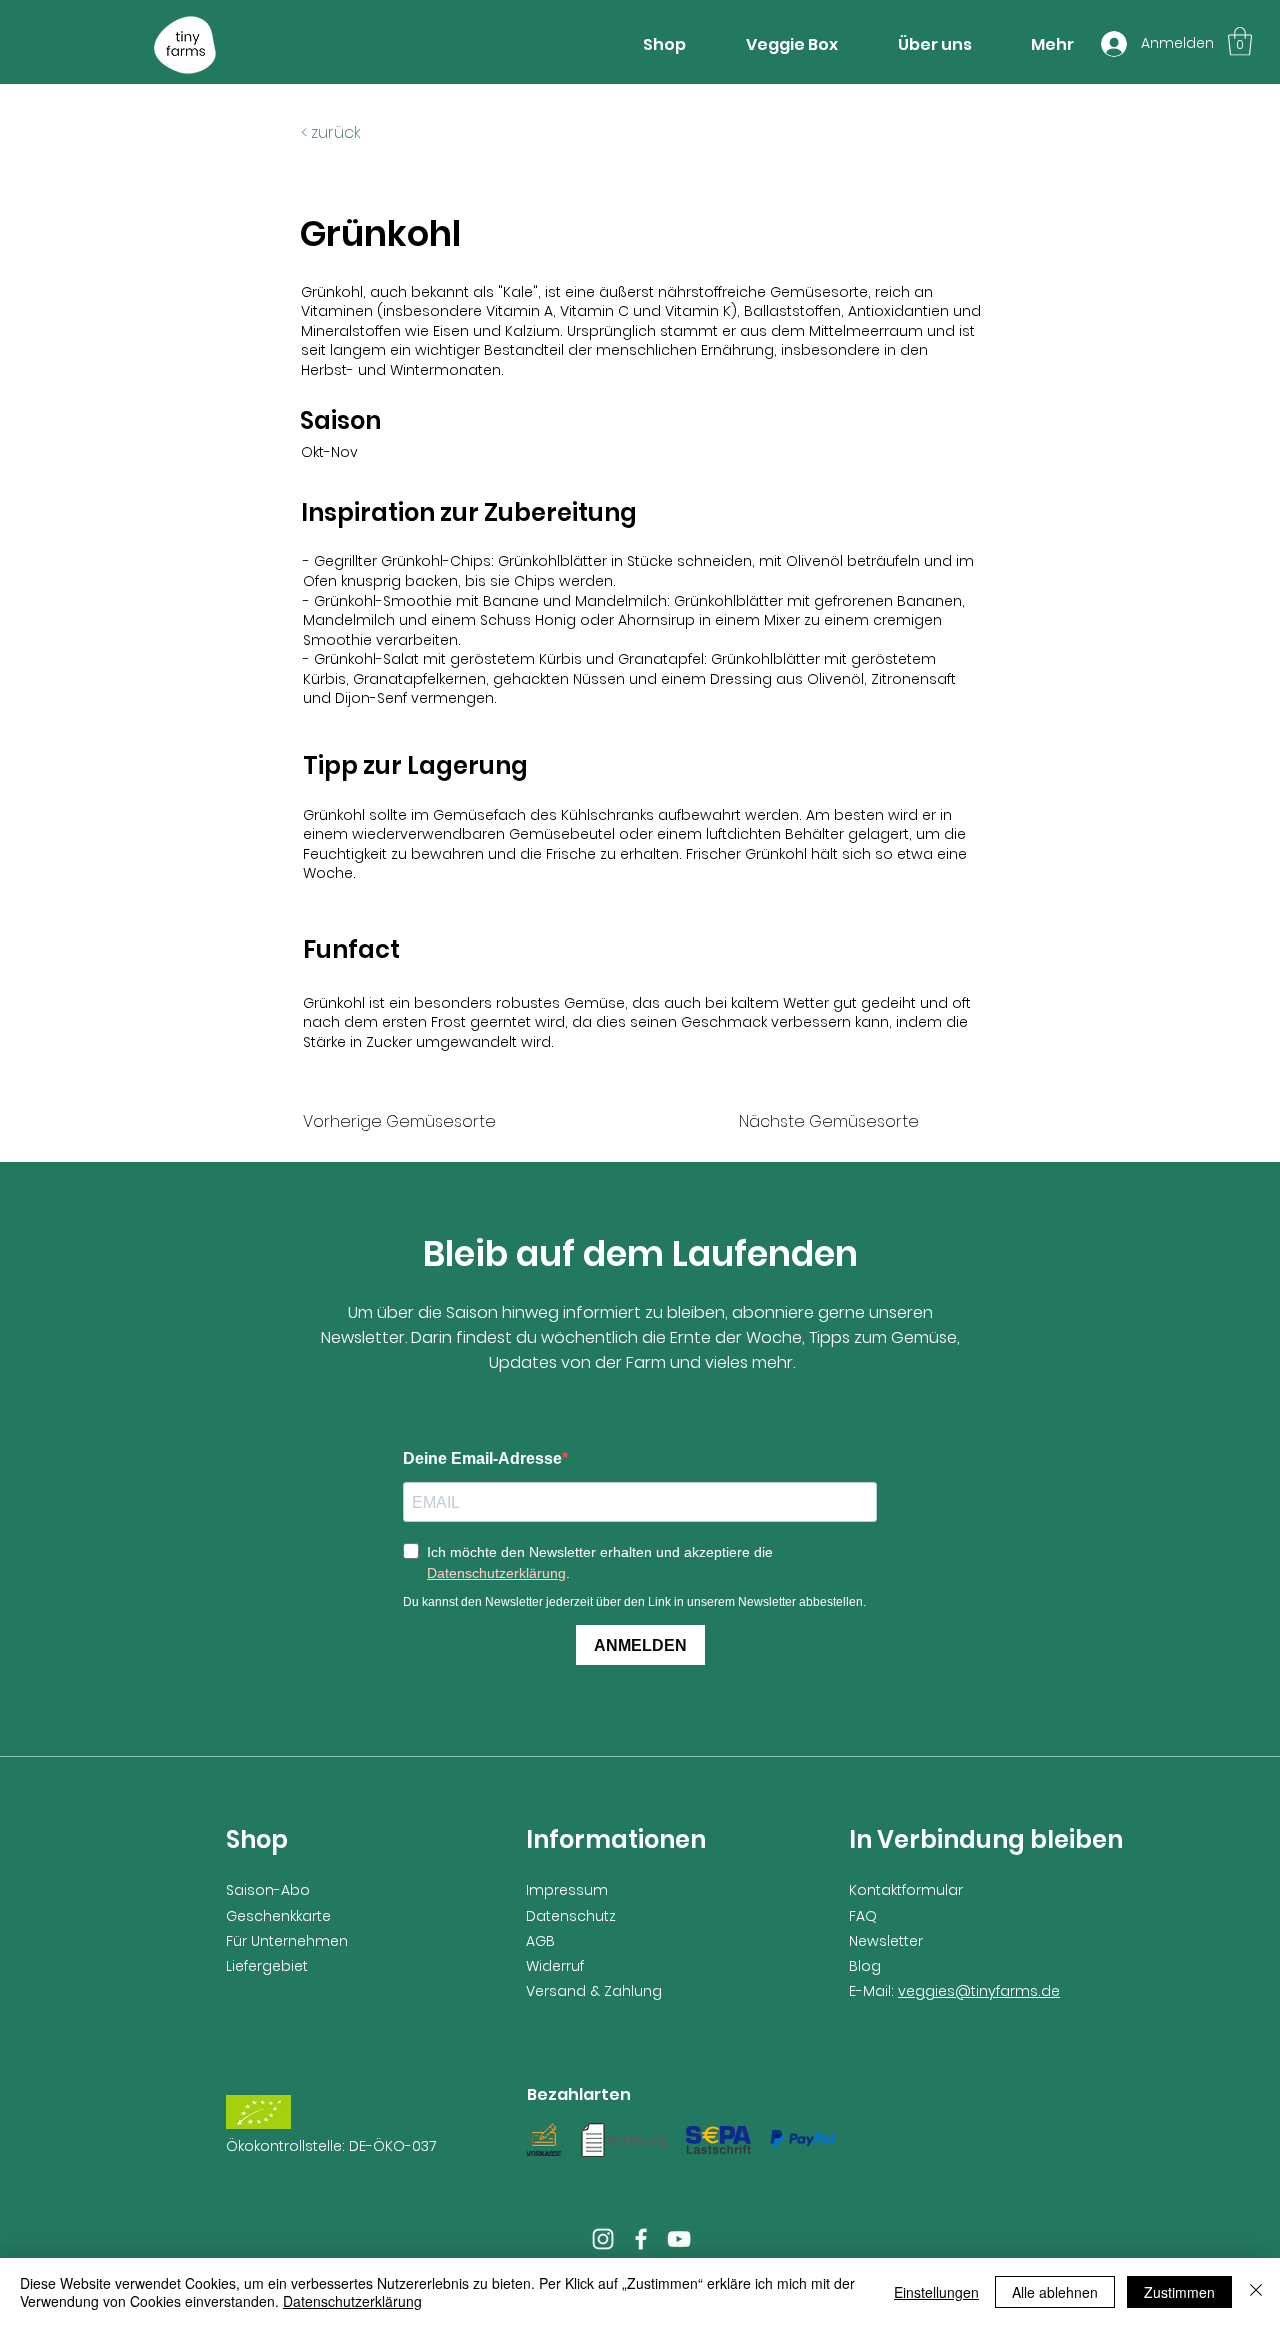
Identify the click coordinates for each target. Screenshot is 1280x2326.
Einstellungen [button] (936, 2292)
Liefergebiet (267, 1966)
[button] (1240, 41)
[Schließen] (1256, 2292)
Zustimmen (1179, 2292)
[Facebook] (641, 2239)
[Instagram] (603, 2239)
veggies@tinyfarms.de (979, 1991)
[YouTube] (679, 2239)
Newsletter (886, 1941)
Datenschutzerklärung (352, 2301)
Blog (865, 1966)
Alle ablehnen (1055, 2292)
